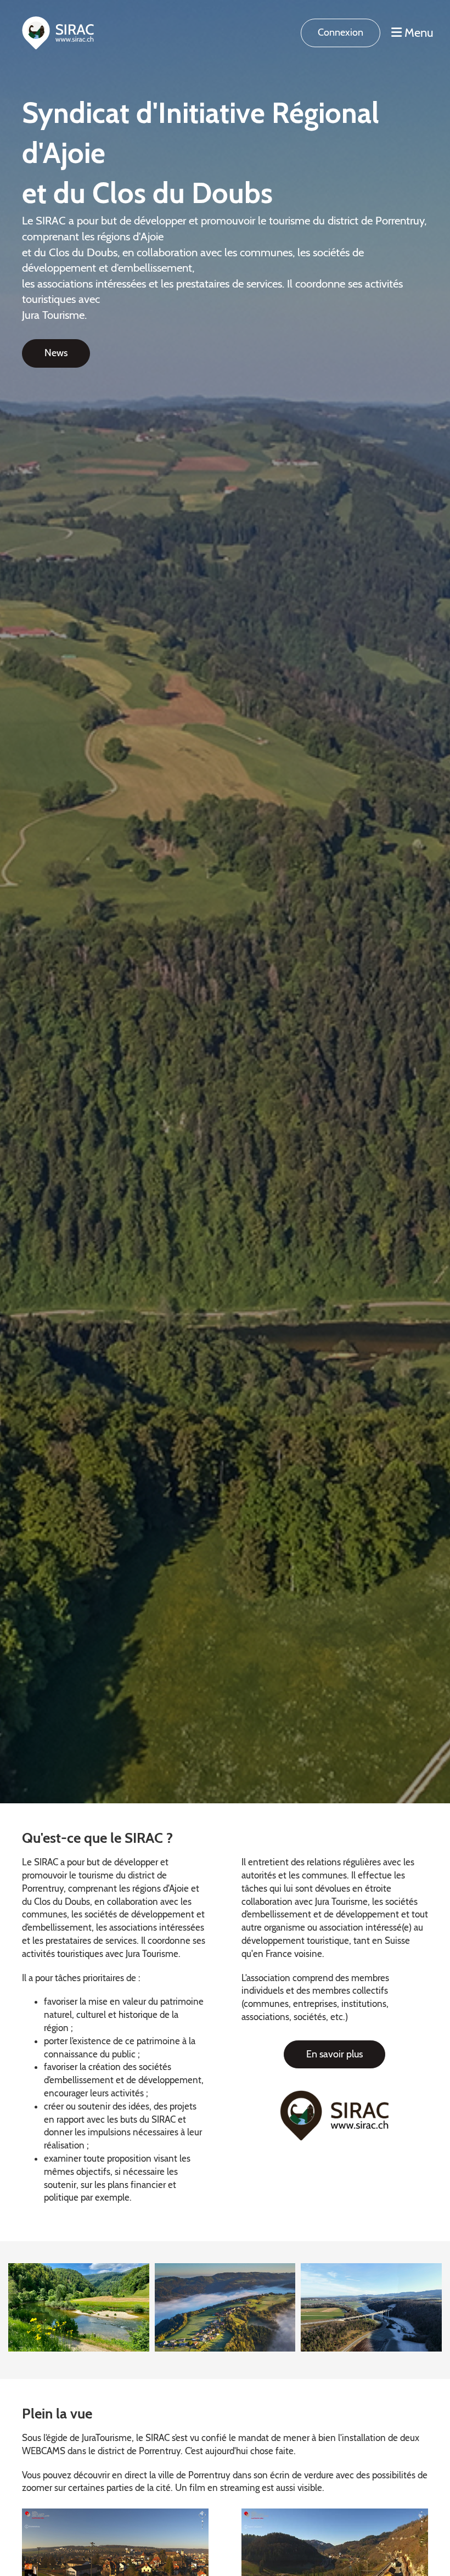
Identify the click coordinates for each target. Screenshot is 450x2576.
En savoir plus (334, 2054)
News (56, 353)
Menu (418, 33)
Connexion (341, 32)
